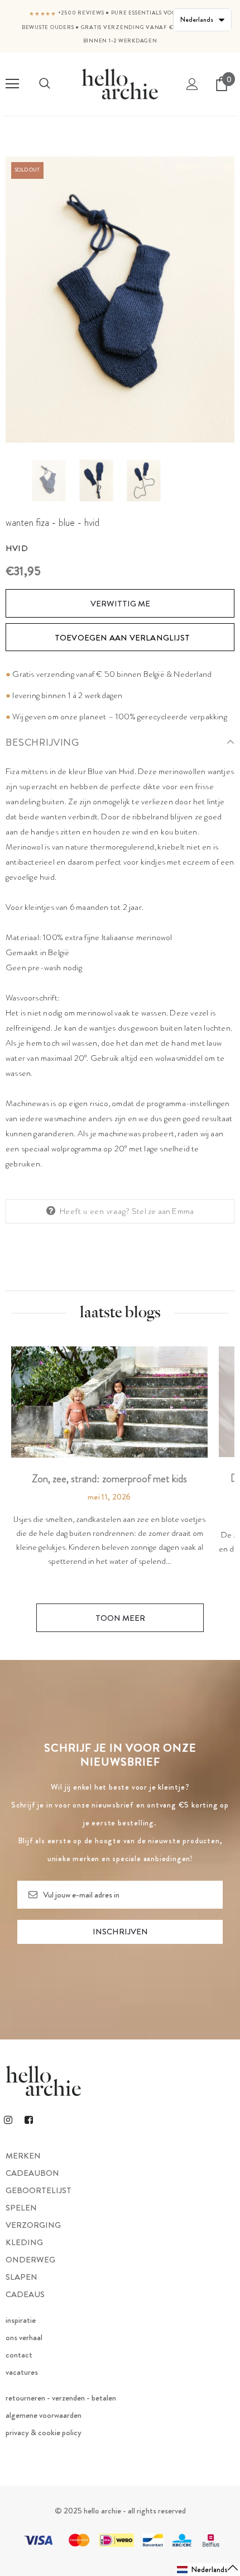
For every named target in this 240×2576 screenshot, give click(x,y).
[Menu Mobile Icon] (12, 84)
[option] (120, 300)
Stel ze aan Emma (163, 1211)
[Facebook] (28, 2119)
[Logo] (120, 84)
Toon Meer (120, 1618)
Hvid (17, 548)
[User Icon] (192, 84)
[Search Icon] (45, 84)
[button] (208, 2570)
